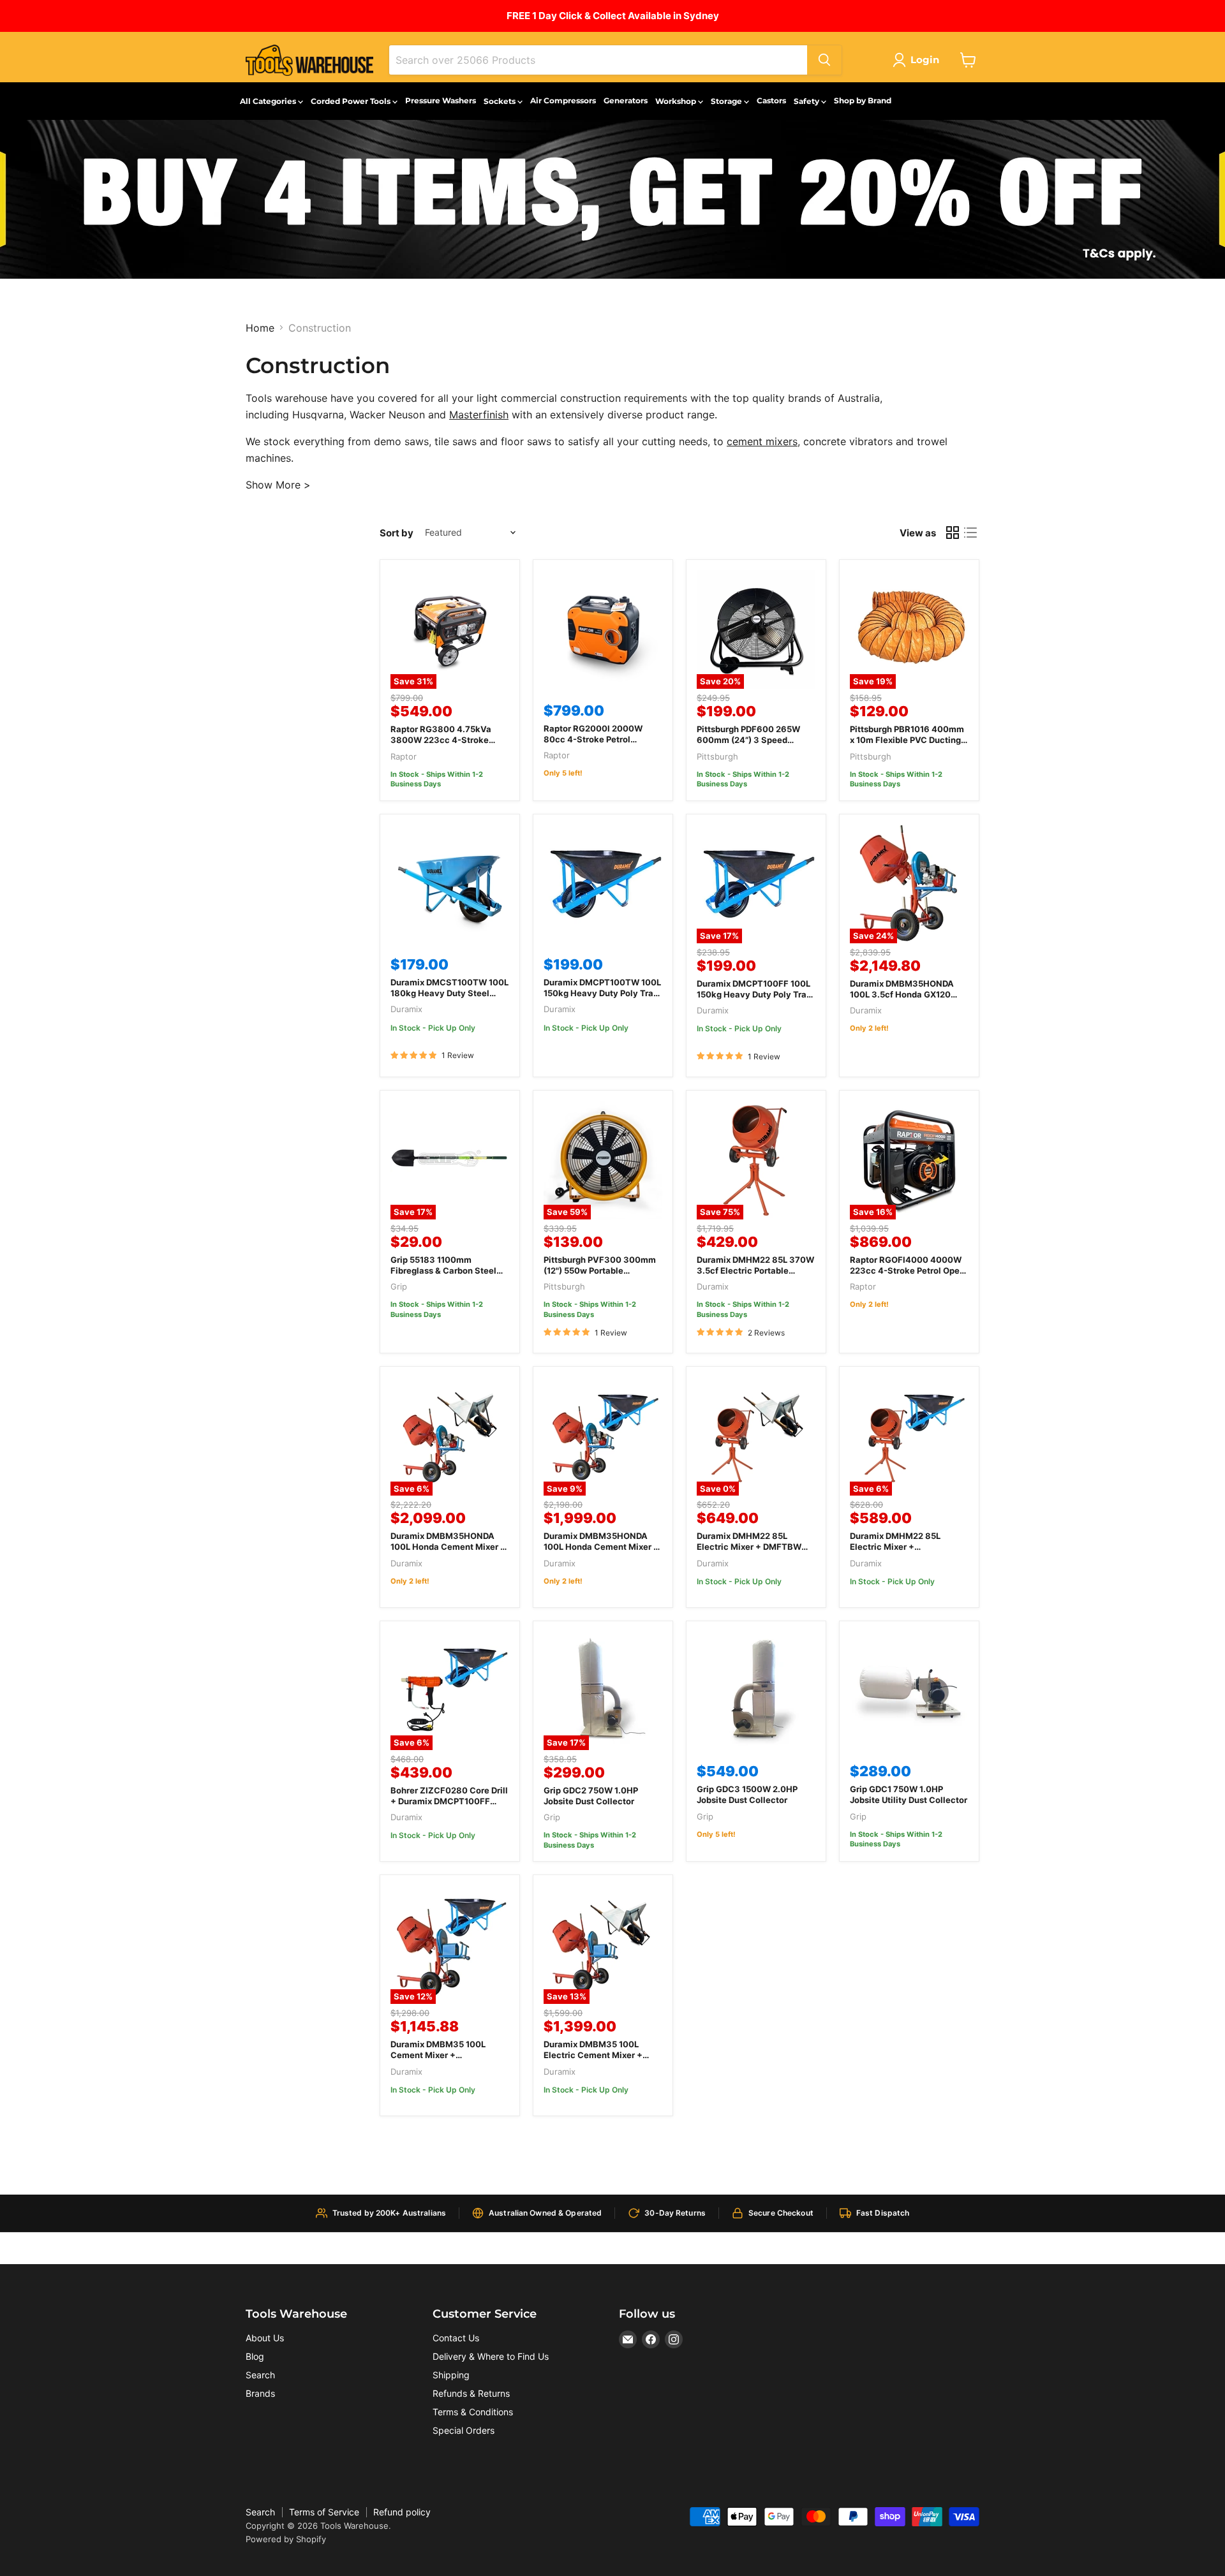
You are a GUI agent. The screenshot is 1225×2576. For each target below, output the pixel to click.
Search (260, 2375)
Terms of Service (324, 2512)
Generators (626, 100)
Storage (727, 101)
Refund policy (402, 2512)
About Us (265, 2338)
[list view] (970, 533)
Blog (255, 2356)
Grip (399, 1286)
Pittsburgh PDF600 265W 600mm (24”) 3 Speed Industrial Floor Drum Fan (748, 740)
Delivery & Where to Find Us (491, 2356)
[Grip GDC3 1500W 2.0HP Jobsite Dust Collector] (756, 1691)
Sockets (501, 101)
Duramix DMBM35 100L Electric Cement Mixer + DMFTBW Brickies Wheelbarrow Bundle (593, 2060)
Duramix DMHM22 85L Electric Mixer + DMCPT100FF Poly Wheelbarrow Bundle (895, 1552)
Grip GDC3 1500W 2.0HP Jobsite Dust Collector (747, 1794)
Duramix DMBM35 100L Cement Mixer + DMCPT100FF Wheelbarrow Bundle (447, 2060)
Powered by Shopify (286, 2539)
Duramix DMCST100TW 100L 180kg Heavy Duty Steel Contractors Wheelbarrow (449, 993)
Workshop (677, 101)
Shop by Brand (863, 100)
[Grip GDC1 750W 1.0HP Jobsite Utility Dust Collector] (909, 1691)
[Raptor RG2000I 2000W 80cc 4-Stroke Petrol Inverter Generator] (603, 629)
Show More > (278, 485)
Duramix (406, 1009)
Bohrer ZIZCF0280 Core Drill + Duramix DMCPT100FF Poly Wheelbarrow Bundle (449, 1801)
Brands (260, 2393)
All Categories (269, 101)
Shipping (451, 2375)
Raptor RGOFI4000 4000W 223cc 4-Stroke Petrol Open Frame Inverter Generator (907, 1270)
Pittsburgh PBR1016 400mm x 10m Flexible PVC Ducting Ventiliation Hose (907, 740)
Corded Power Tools (352, 101)
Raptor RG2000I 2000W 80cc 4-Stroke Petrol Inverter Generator (593, 739)
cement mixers (762, 441)
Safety (807, 101)
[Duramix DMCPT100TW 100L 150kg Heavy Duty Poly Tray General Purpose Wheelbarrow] (603, 884)
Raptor (404, 756)
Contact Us (456, 2338)
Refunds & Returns (471, 2393)
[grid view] (953, 533)
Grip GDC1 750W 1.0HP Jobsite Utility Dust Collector (909, 1794)
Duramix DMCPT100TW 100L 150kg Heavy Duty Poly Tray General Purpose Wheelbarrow (602, 998)
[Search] (824, 60)
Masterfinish (479, 415)
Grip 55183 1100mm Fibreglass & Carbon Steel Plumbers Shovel (443, 1270)
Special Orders (464, 2430)
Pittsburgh (717, 756)
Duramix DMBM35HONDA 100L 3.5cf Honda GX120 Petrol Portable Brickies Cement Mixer (902, 1000)
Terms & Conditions (473, 2412)
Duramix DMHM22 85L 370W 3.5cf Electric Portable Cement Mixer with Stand (755, 1270)
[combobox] (598, 60)
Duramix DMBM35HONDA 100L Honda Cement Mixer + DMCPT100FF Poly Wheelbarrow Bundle (601, 1552)
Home (260, 328)
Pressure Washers (441, 100)
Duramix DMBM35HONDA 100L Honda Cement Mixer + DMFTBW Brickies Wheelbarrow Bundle (448, 1552)
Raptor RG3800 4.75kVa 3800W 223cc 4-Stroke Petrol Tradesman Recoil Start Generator (441, 745)
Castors (771, 100)
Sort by (397, 533)
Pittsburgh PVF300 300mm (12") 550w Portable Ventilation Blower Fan (600, 1270)
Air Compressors (563, 100)
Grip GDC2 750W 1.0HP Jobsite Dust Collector (591, 1796)
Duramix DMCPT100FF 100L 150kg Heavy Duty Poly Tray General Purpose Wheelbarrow (754, 1000)
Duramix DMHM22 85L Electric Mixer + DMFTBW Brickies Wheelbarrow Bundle (749, 1552)
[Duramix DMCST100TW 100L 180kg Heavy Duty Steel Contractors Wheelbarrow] (450, 884)
